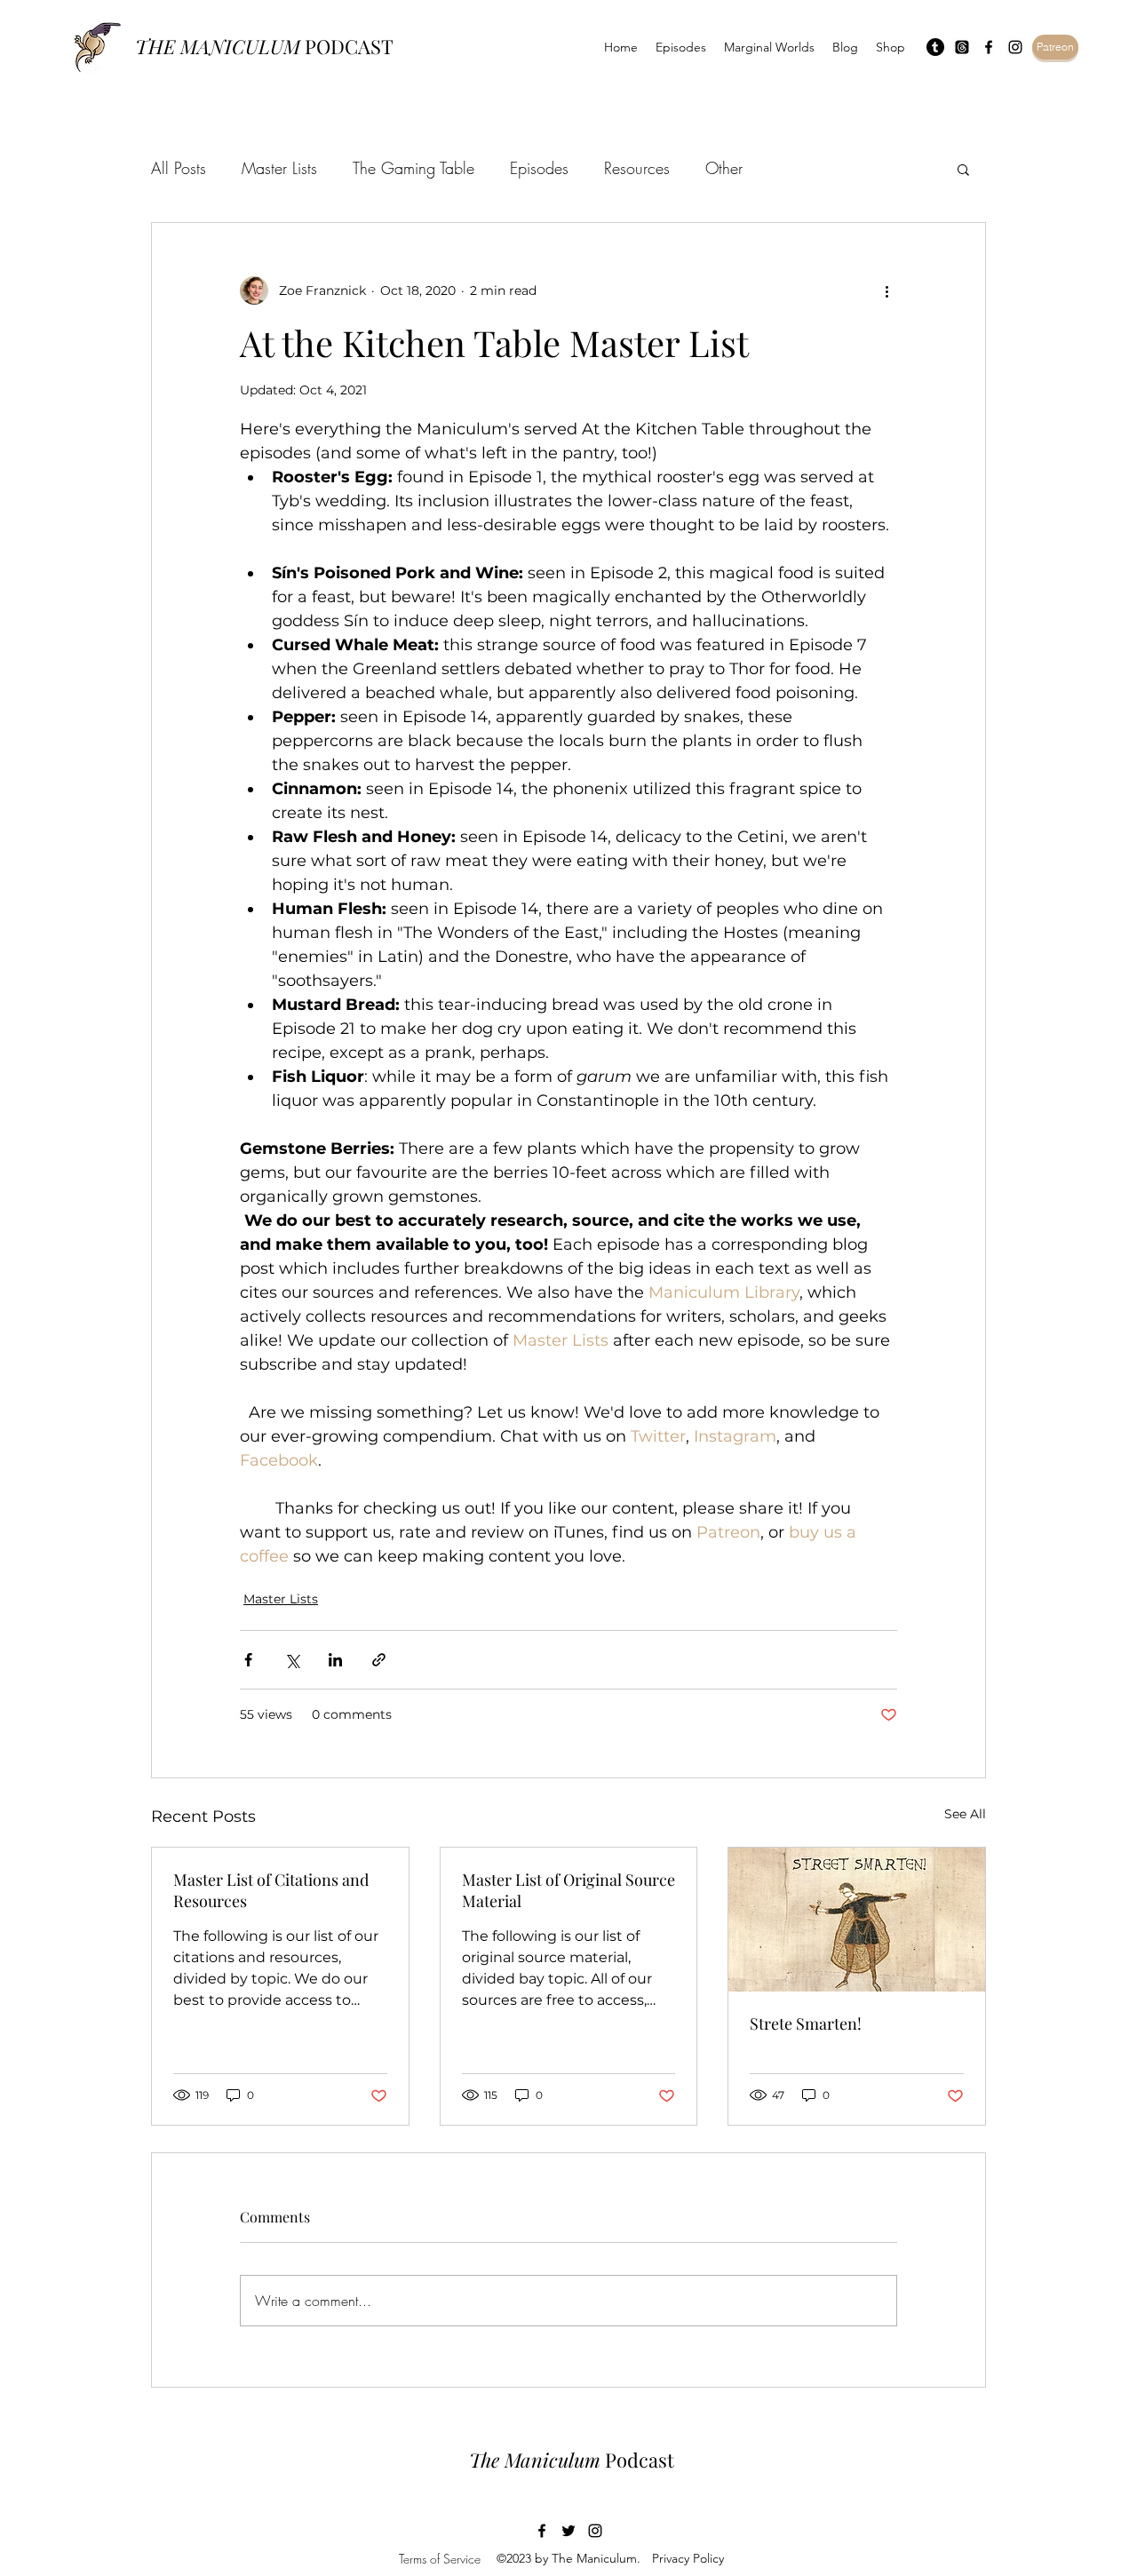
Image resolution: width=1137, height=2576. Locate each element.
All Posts (179, 168)
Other (724, 168)
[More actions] (887, 290)
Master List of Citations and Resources (271, 1890)
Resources (637, 168)
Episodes (539, 168)
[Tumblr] (935, 47)
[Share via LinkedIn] (335, 1660)
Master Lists (279, 168)
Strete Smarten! (806, 2023)
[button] (963, 169)
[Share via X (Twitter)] (292, 1660)
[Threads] (962, 47)
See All (965, 1814)
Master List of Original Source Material (568, 1890)
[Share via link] (379, 1660)
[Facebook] (989, 47)
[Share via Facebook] (248, 1660)
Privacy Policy (688, 2558)
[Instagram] (1015, 47)
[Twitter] (568, 2531)
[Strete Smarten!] (857, 1920)
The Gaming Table (413, 168)
